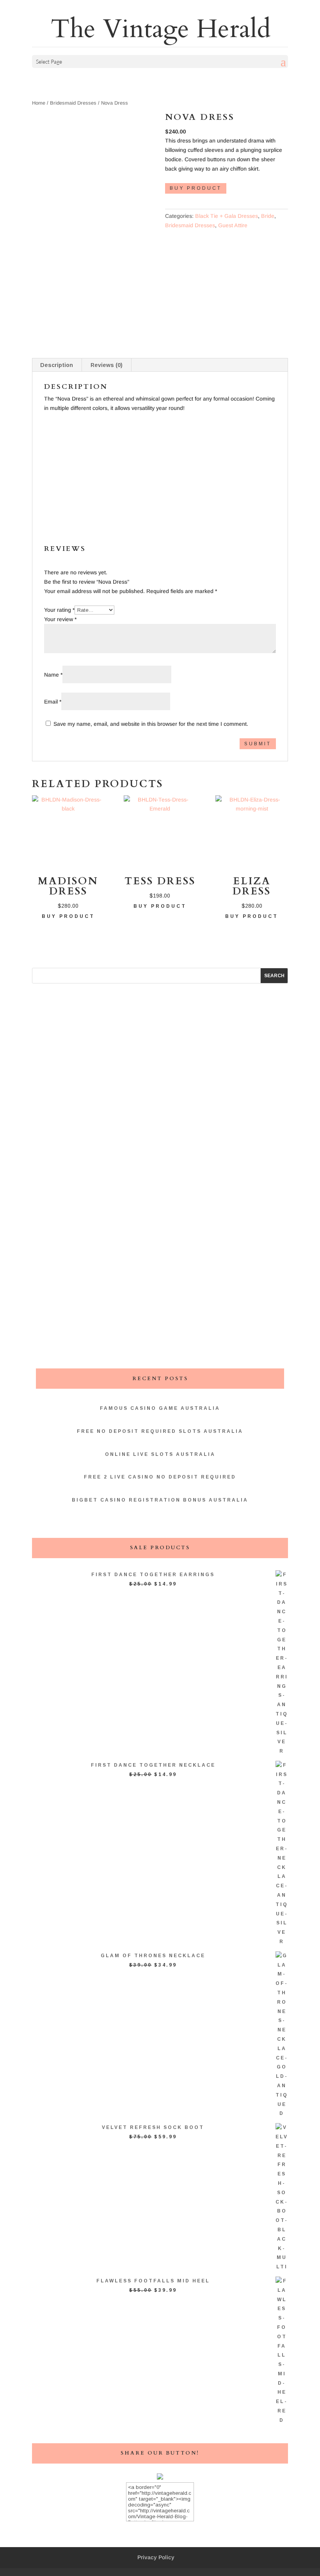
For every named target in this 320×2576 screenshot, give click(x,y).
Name (53, 675)
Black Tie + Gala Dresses (227, 216)
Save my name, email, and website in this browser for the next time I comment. (151, 724)
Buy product (196, 188)
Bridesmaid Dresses (73, 103)
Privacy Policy (156, 2557)
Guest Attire (233, 225)
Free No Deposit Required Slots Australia (160, 1431)
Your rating (59, 610)
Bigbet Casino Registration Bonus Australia (160, 1500)
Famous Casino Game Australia (160, 1408)
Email (53, 702)
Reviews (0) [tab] (107, 365)
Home (39, 103)
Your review (60, 619)
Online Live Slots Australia (160, 1454)
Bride (268, 216)
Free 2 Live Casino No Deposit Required (160, 1477)
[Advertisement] (160, 467)
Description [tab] (57, 365)
